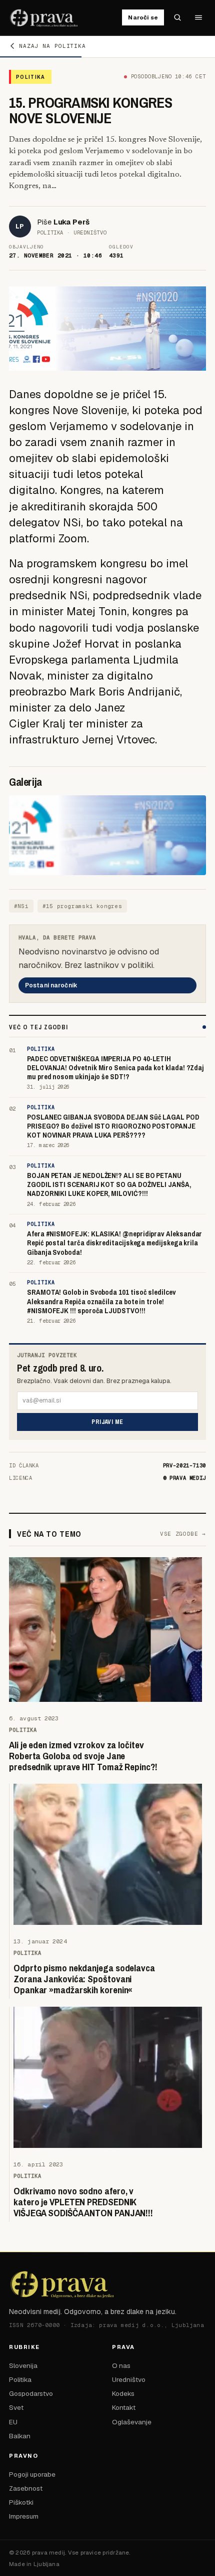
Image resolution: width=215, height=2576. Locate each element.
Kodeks (123, 2393)
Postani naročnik (51, 985)
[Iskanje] (177, 17)
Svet (16, 2407)
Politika (20, 2379)
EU (13, 2422)
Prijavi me (107, 1422)
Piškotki (21, 2502)
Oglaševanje (132, 2422)
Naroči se (143, 17)
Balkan (20, 2436)
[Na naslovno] (44, 17)
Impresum (24, 2516)
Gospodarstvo (31, 2393)
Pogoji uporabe (32, 2474)
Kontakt (124, 2407)
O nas (121, 2365)
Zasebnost (26, 2488)
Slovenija (23, 2365)
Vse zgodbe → (183, 1534)
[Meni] (198, 17)
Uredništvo (129, 2379)
